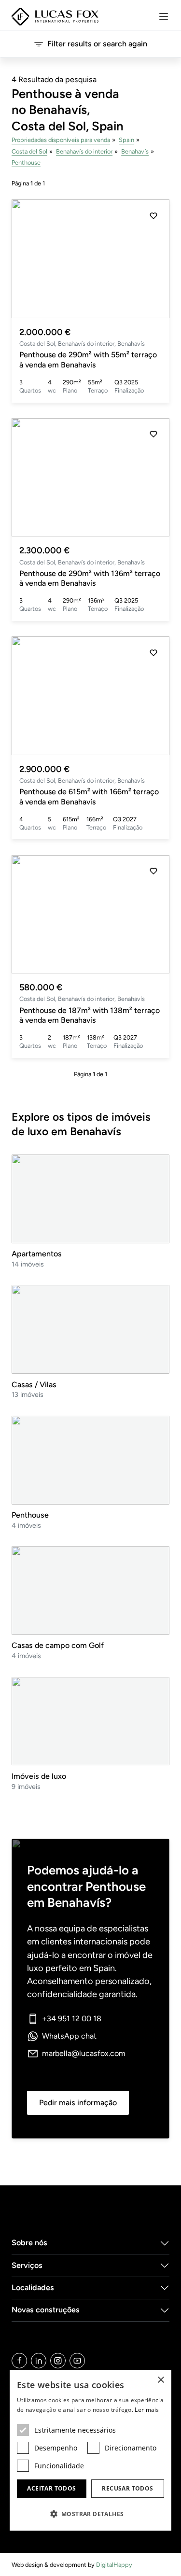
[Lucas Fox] (55, 17)
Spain (126, 140)
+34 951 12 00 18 (72, 2019)
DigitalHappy (114, 2565)
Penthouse (26, 162)
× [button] (160, 2380)
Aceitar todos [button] (51, 2488)
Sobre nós (29, 2243)
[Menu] (164, 16)
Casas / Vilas (34, 1385)
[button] (153, 259)
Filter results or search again (97, 44)
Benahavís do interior (84, 151)
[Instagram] (58, 2361)
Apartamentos (37, 1254)
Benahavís (135, 151)
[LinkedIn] (39, 2361)
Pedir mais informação (78, 2103)
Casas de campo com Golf (58, 1645)
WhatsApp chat (69, 2036)
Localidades (33, 2287)
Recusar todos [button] (127, 2488)
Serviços (27, 2265)
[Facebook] (19, 2361)
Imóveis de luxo (39, 1776)
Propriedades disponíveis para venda (61, 140)
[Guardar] (153, 216)
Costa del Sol (29, 151)
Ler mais (147, 2410)
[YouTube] (77, 2361)
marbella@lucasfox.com (84, 2053)
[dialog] (90, 2450)
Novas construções (46, 2310)
